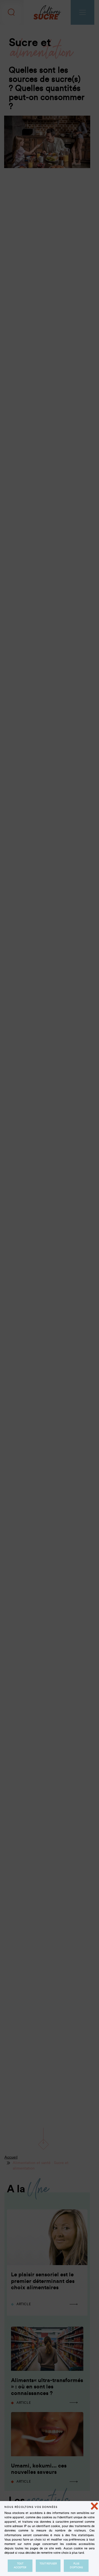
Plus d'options (76, 2566)
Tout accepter (20, 2566)
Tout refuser (48, 2564)
